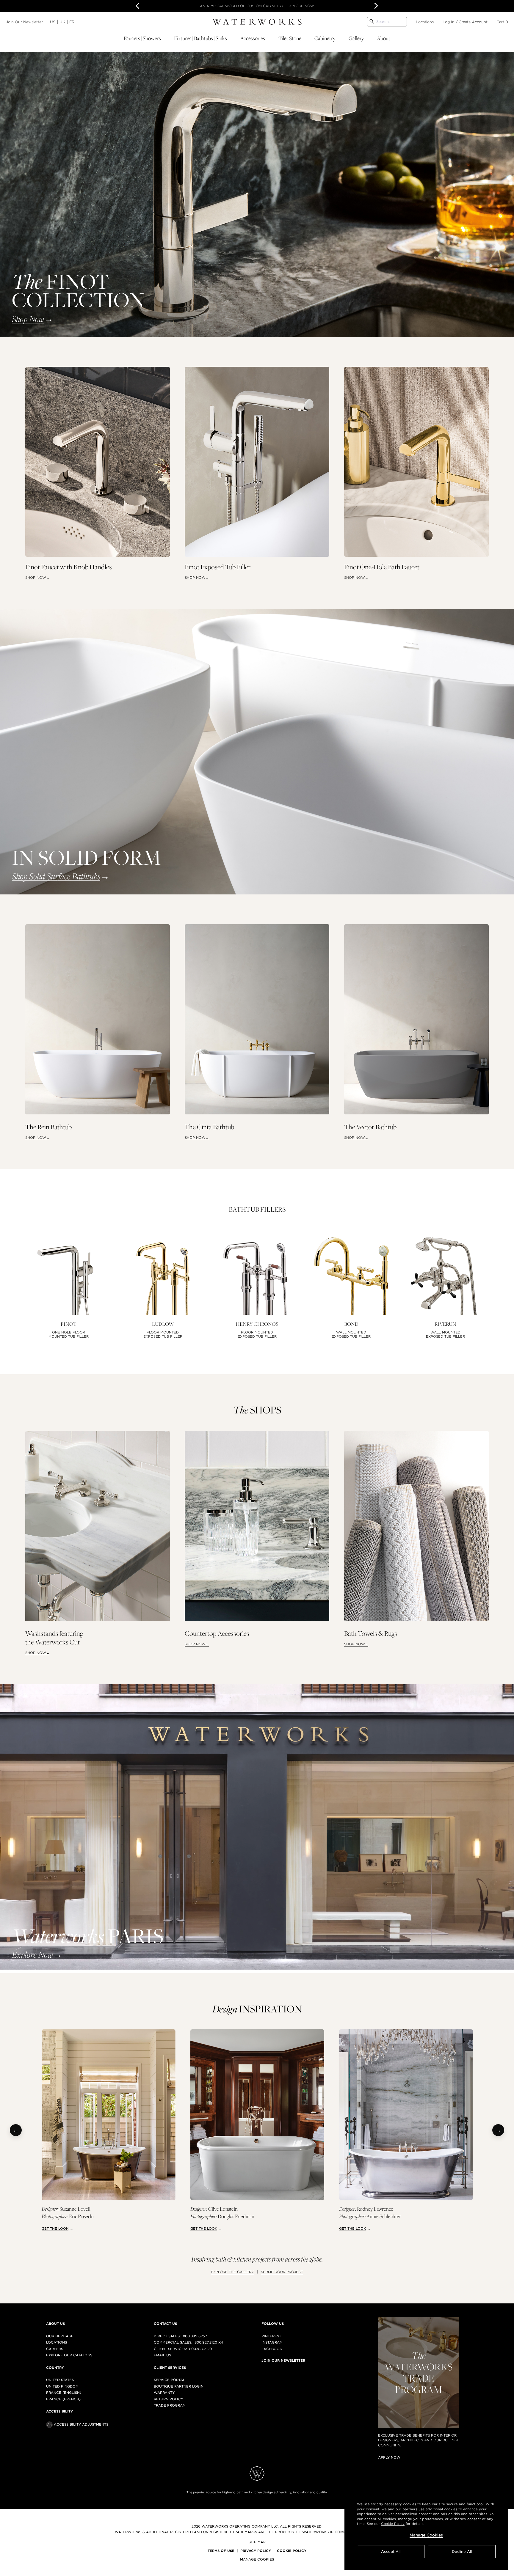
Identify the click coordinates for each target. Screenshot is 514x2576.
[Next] (498, 2130)
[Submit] (372, 22)
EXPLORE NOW (300, 6)
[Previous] (16, 2130)
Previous (139, 6)
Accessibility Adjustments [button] (81, 2424)
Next (375, 6)
